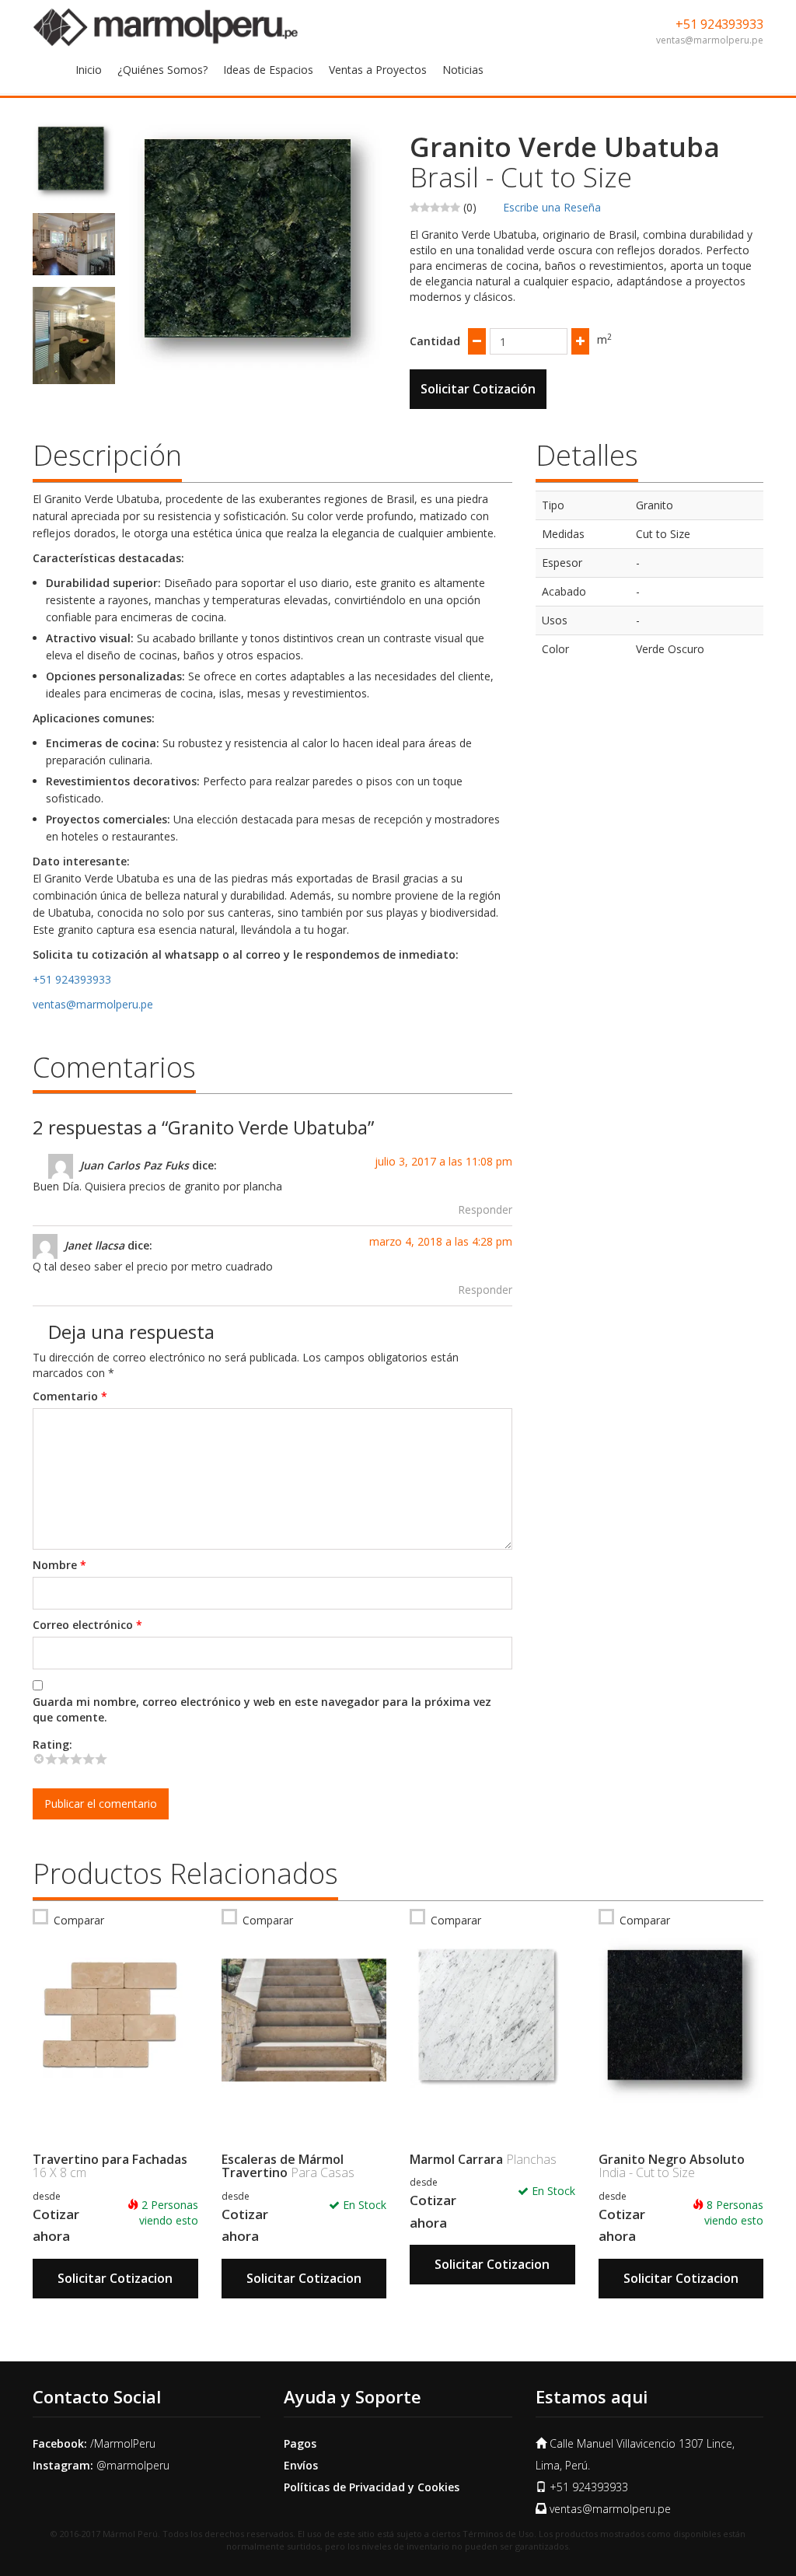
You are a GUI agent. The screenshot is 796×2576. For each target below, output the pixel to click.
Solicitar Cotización (478, 389)
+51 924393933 (719, 24)
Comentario (70, 1396)
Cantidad (435, 341)
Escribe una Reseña (552, 207)
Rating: (52, 1744)
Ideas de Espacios (268, 70)
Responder (485, 1209)
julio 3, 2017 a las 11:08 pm (443, 1161)
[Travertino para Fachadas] (115, 2021)
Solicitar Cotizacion (115, 2278)
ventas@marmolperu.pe (710, 40)
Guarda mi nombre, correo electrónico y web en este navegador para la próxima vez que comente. (262, 1709)
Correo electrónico (87, 1625)
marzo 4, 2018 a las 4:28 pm (441, 1241)
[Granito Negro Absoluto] (681, 2021)
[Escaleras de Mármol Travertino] (304, 2021)
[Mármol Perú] (166, 26)
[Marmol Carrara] (492, 2021)
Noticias (463, 70)
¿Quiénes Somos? (162, 70)
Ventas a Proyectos (378, 70)
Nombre (59, 1565)
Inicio (89, 70)
